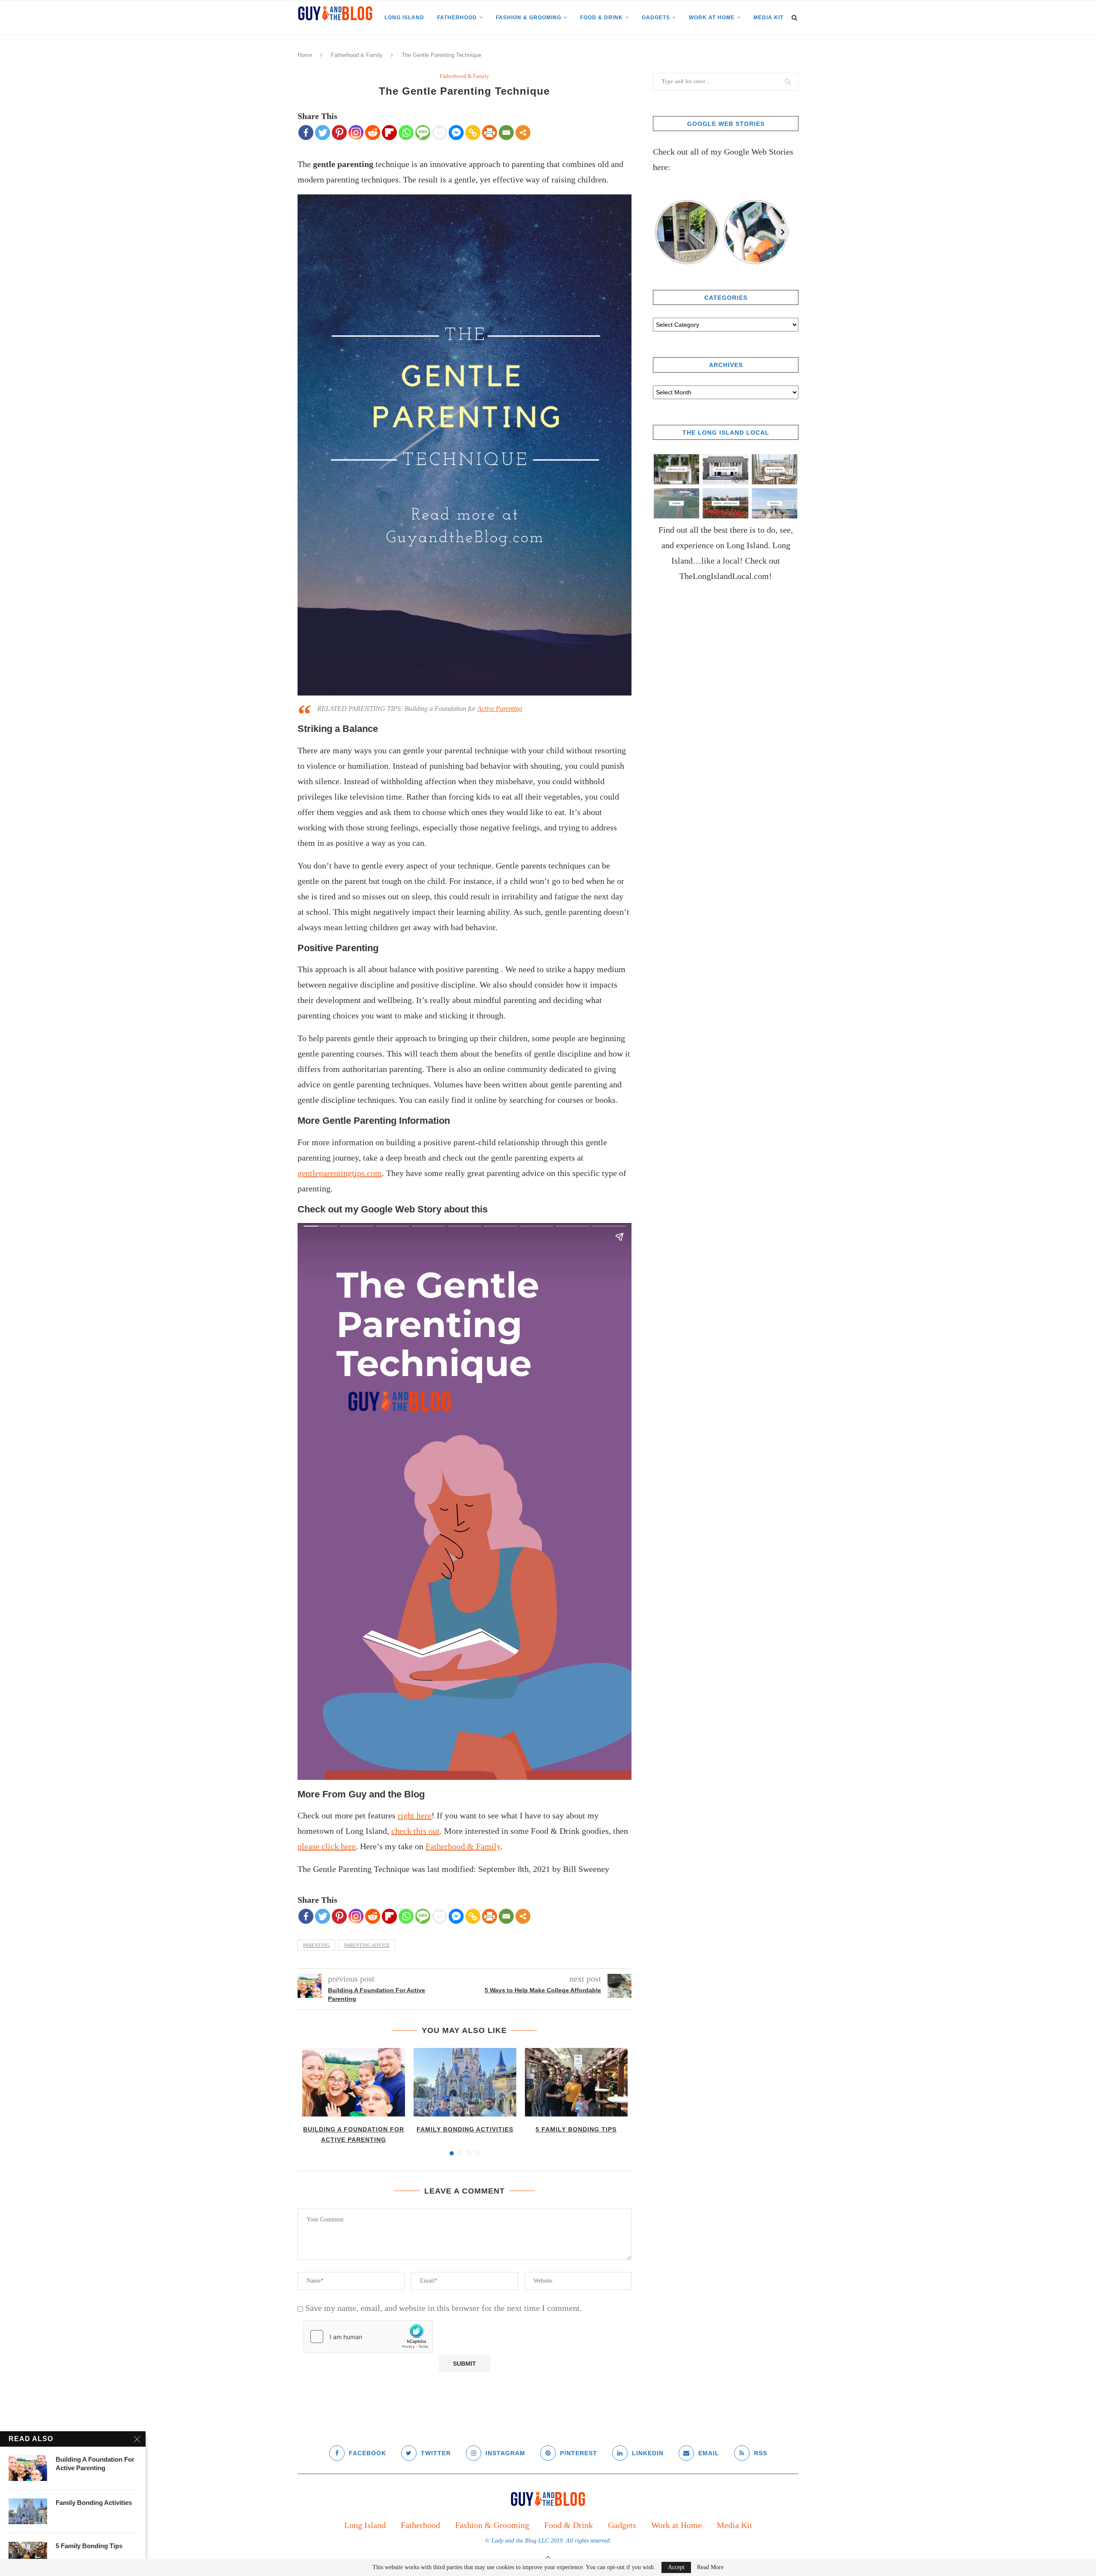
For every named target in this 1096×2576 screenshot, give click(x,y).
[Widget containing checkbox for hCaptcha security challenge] (368, 2337)
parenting (316, 1945)
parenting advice (367, 1945)
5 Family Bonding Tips (576, 2129)
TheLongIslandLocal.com (724, 576)
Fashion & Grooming (529, 18)
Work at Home (712, 18)
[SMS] (423, 133)
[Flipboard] (389, 133)
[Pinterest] (339, 133)
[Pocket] (439, 133)
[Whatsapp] (406, 133)
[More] (523, 133)
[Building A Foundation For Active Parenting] (354, 2082)
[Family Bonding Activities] (465, 2082)
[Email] (506, 133)
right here (415, 1815)
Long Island (404, 18)
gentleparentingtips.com (340, 1173)
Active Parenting (500, 709)
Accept (676, 2567)
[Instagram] (356, 133)
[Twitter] (323, 133)
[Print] (490, 133)
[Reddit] (373, 133)
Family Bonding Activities (465, 2129)
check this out (415, 1831)
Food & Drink (602, 18)
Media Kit (768, 18)
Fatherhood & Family (357, 55)
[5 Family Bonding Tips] (576, 2082)
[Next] (783, 232)
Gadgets (656, 18)
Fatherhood (457, 18)
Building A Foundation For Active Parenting (95, 2464)
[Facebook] (306, 133)
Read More (710, 2567)
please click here (327, 1846)
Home (305, 55)
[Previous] (660, 232)
